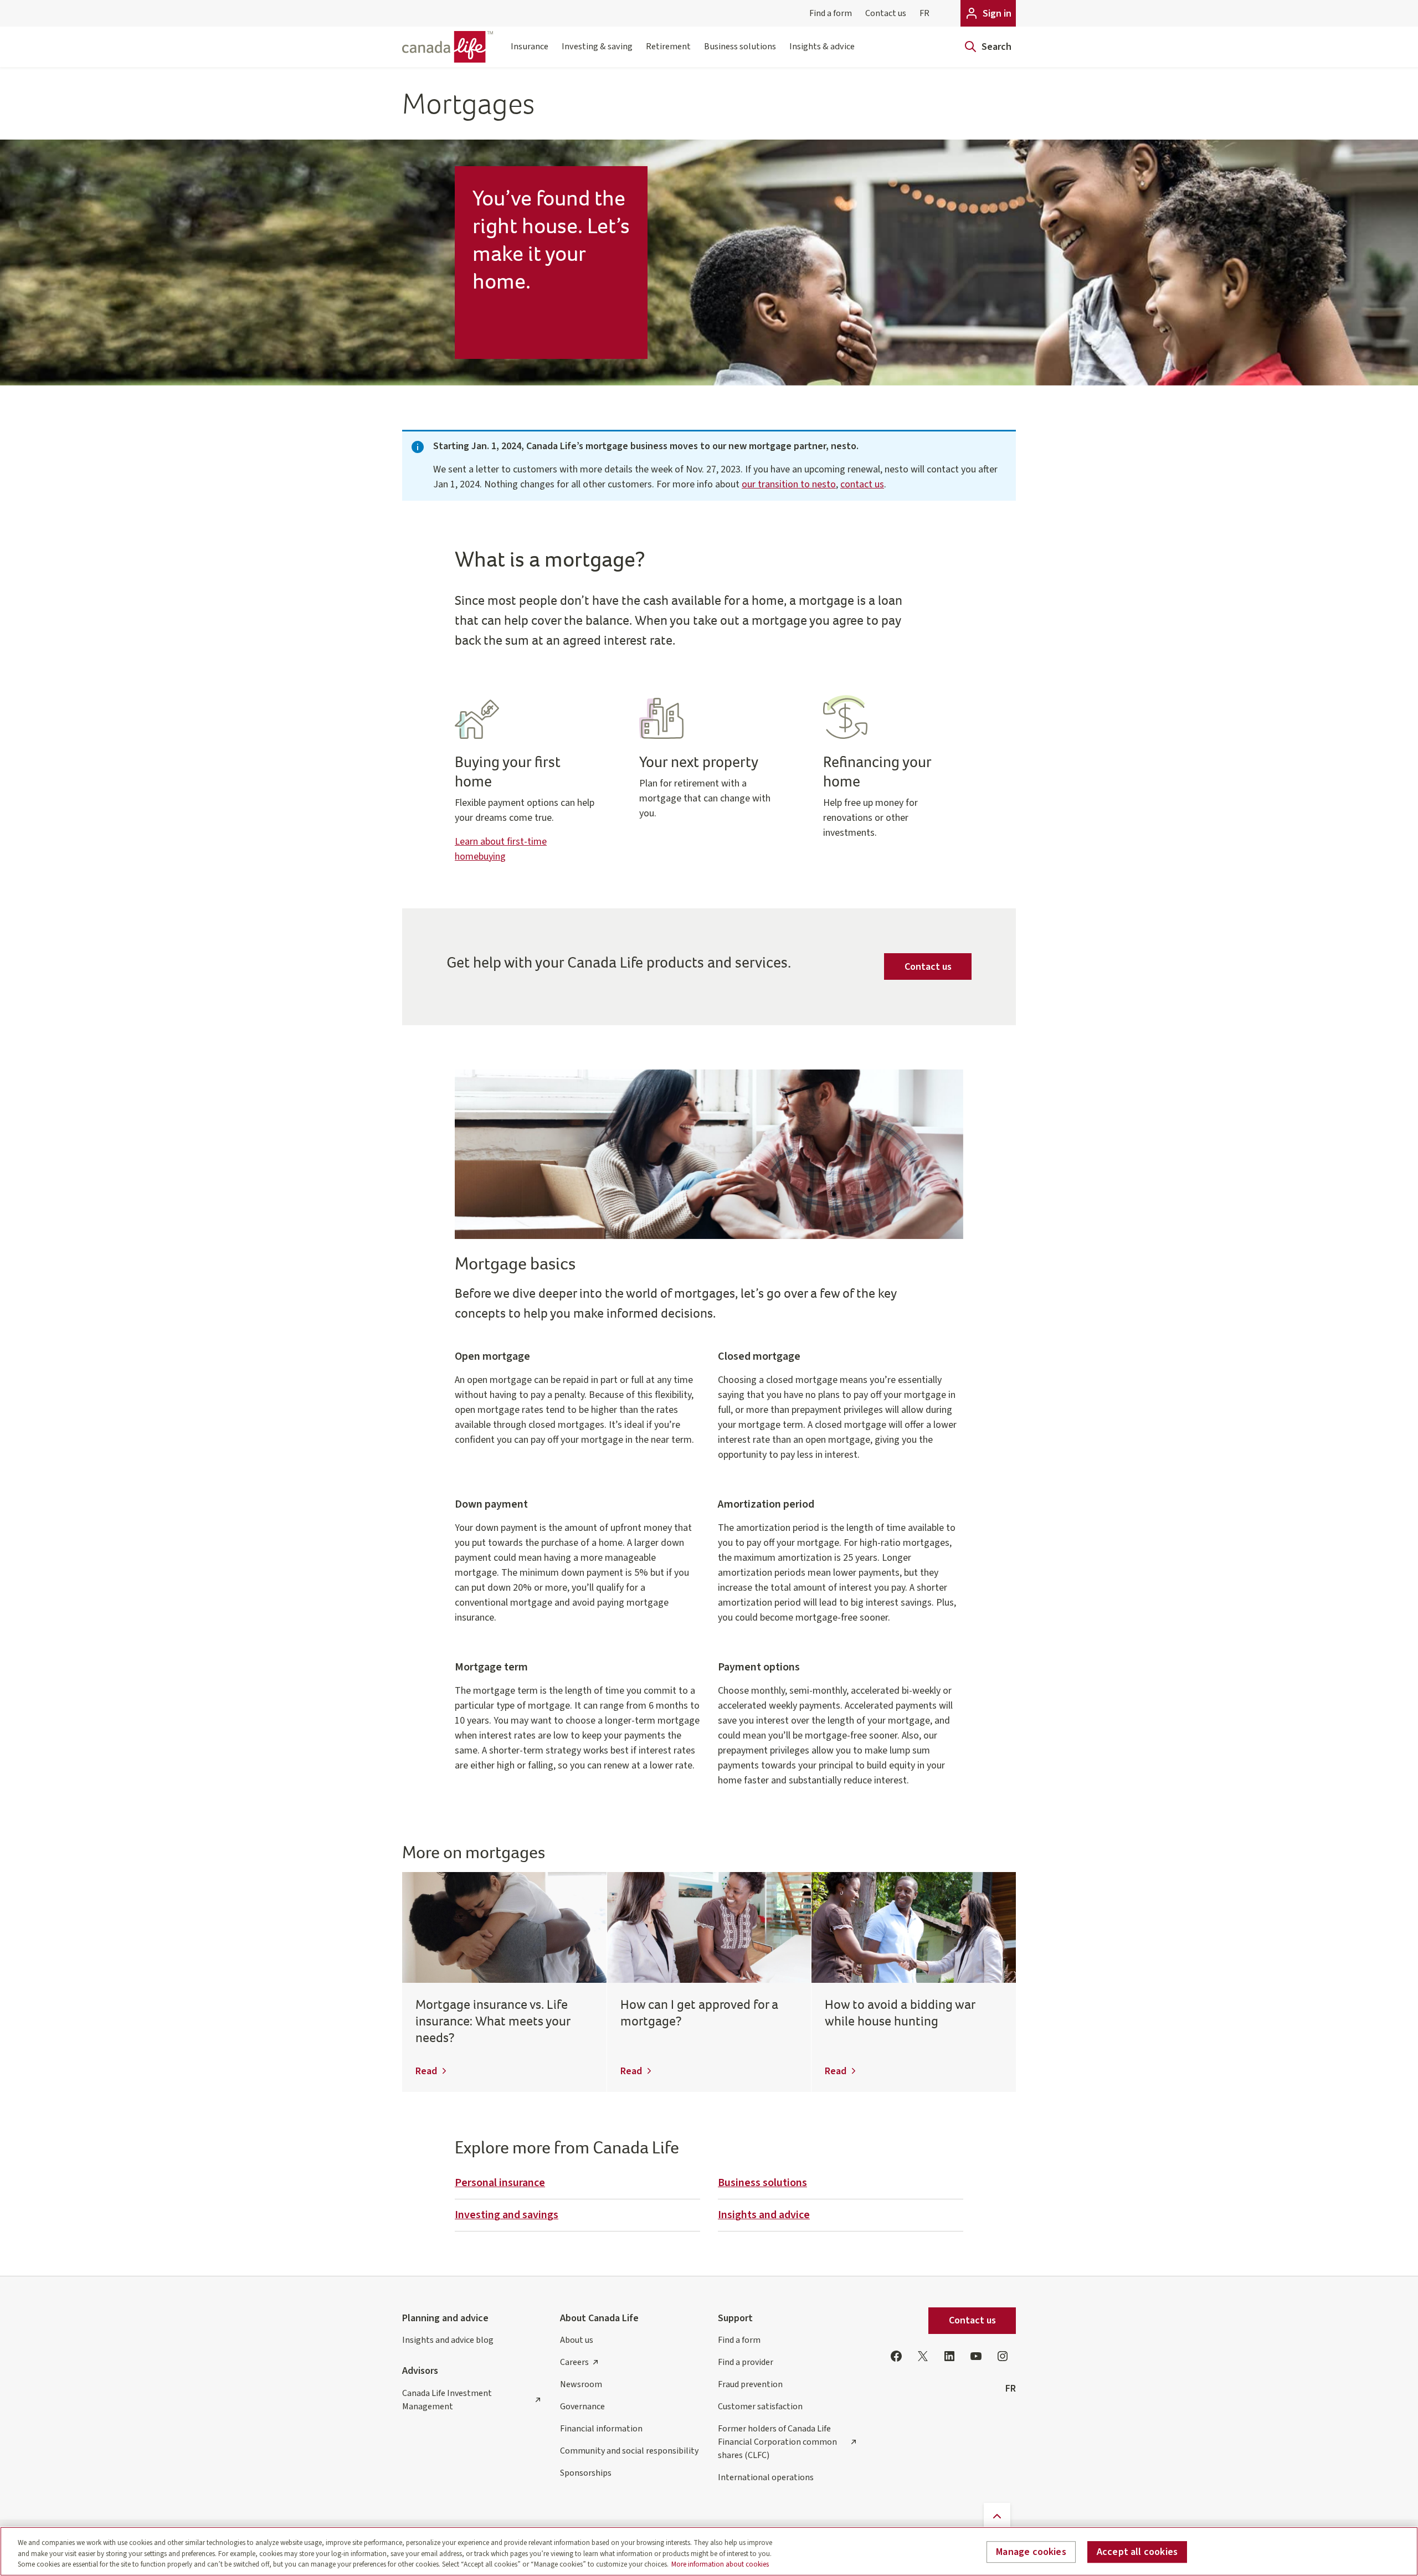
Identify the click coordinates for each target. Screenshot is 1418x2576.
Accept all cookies (1137, 2552)
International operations (766, 2477)
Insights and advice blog (448, 2340)
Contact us (886, 13)
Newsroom (581, 2384)
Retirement (668, 46)
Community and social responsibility (629, 2451)
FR (924, 13)
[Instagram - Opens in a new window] (1003, 2356)
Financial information (601, 2429)
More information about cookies (720, 2564)
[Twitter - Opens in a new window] (923, 2356)
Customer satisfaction (760, 2407)
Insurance (530, 46)
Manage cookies (1031, 2552)
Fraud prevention (750, 2384)
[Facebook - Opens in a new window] (896, 2356)
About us (577, 2340)
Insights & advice (822, 46)
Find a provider (746, 2362)
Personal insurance (500, 2183)
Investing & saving (597, 46)
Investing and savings (507, 2215)
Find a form (831, 13)
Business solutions (740, 46)
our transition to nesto (789, 484)
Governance (582, 2407)
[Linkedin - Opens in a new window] (949, 2356)
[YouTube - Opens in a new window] (976, 2356)
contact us (862, 484)
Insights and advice (764, 2215)
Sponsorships (586, 2473)
